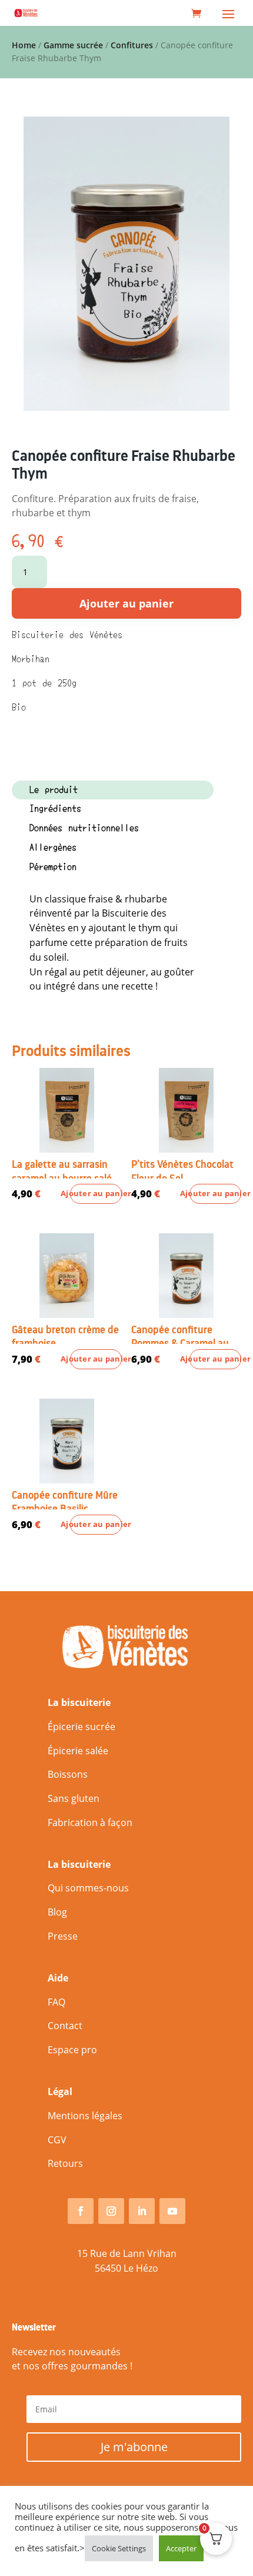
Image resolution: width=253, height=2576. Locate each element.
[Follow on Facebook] (81, 2211)
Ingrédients (55, 809)
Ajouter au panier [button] (96, 1194)
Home (24, 45)
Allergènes (53, 848)
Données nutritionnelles (84, 828)
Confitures (132, 45)
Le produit (54, 790)
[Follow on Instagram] (111, 2211)
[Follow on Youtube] (172, 2211)
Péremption (53, 867)
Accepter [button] (181, 2548)
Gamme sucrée (73, 45)
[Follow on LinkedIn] (142, 2211)
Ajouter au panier (126, 603)
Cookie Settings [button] (119, 2548)
